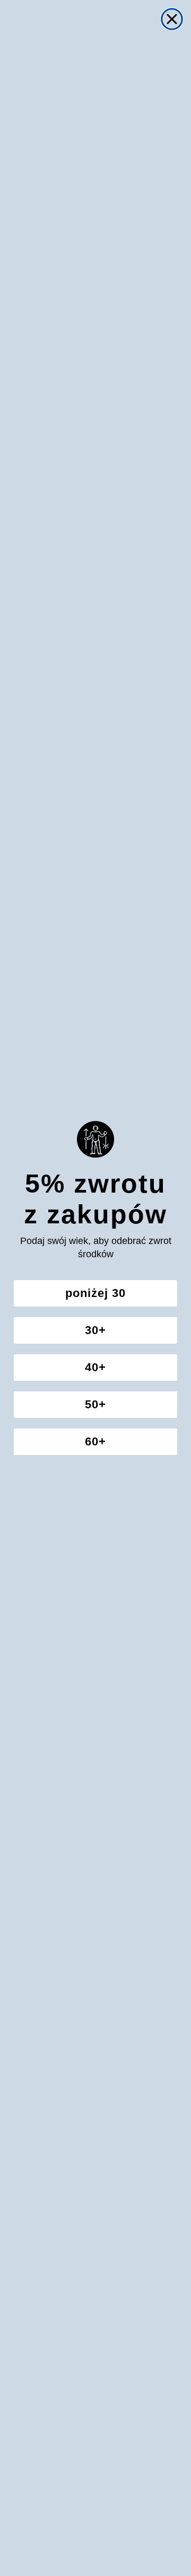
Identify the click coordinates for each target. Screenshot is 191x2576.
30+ (95, 1330)
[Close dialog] (172, 19)
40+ (95, 1367)
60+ (95, 1441)
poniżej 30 (95, 1293)
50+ (95, 1404)
